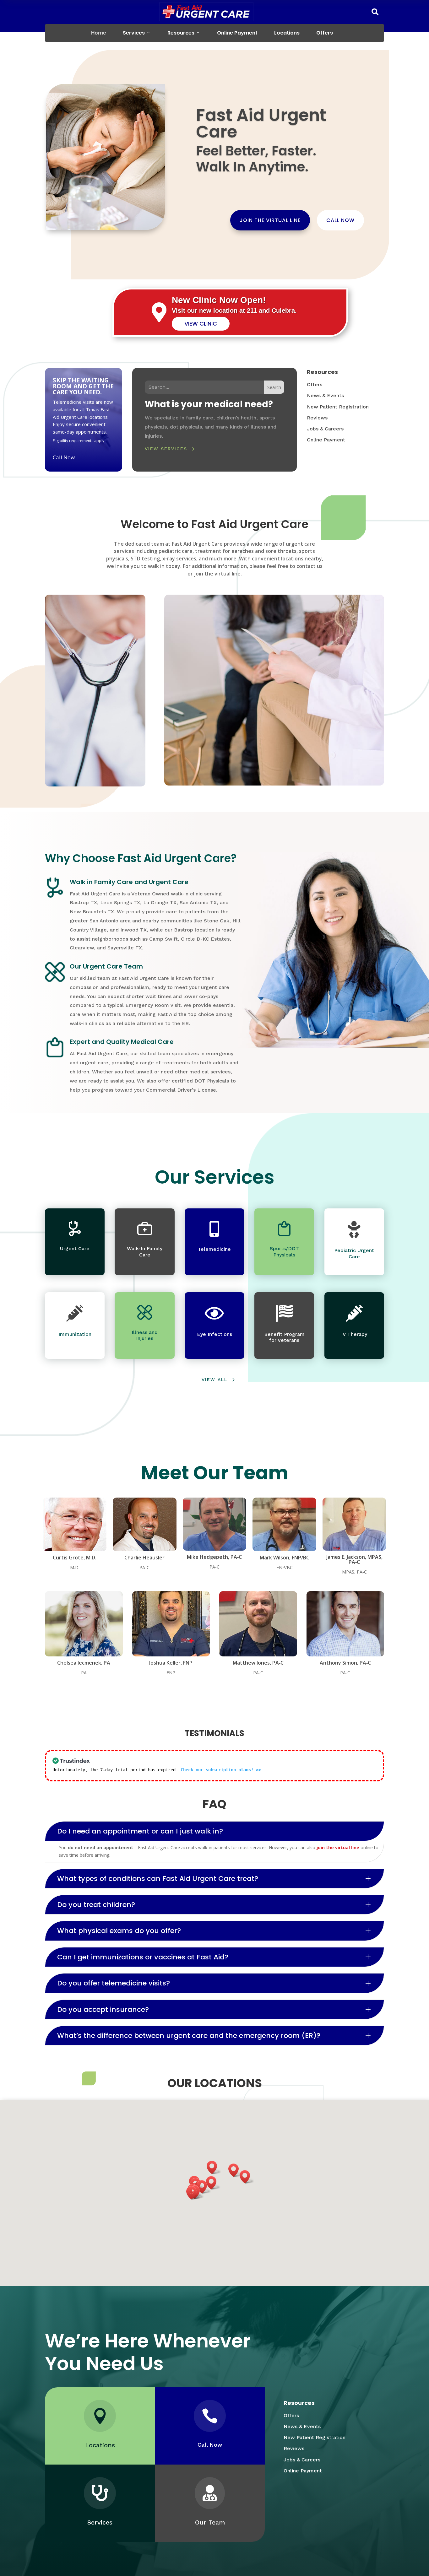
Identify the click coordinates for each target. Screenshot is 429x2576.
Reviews (317, 418)
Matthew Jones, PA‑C (258, 1663)
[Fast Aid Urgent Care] (206, 12)
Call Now (64, 457)
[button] (204, 2187)
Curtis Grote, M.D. (75, 1558)
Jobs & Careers (325, 429)
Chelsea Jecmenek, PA (84, 1663)
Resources (181, 33)
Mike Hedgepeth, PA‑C (214, 1557)
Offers (325, 33)
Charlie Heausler (144, 1558)
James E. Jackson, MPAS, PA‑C (354, 1559)
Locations (287, 33)
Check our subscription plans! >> (221, 1770)
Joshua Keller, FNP (171, 1663)
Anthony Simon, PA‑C (345, 1663)
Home (99, 33)
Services (134, 33)
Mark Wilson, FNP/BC (285, 1558)
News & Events (325, 395)
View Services (166, 449)
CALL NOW (340, 220)
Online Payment (237, 33)
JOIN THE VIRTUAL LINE (270, 220)
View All (215, 1380)
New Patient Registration (338, 407)
